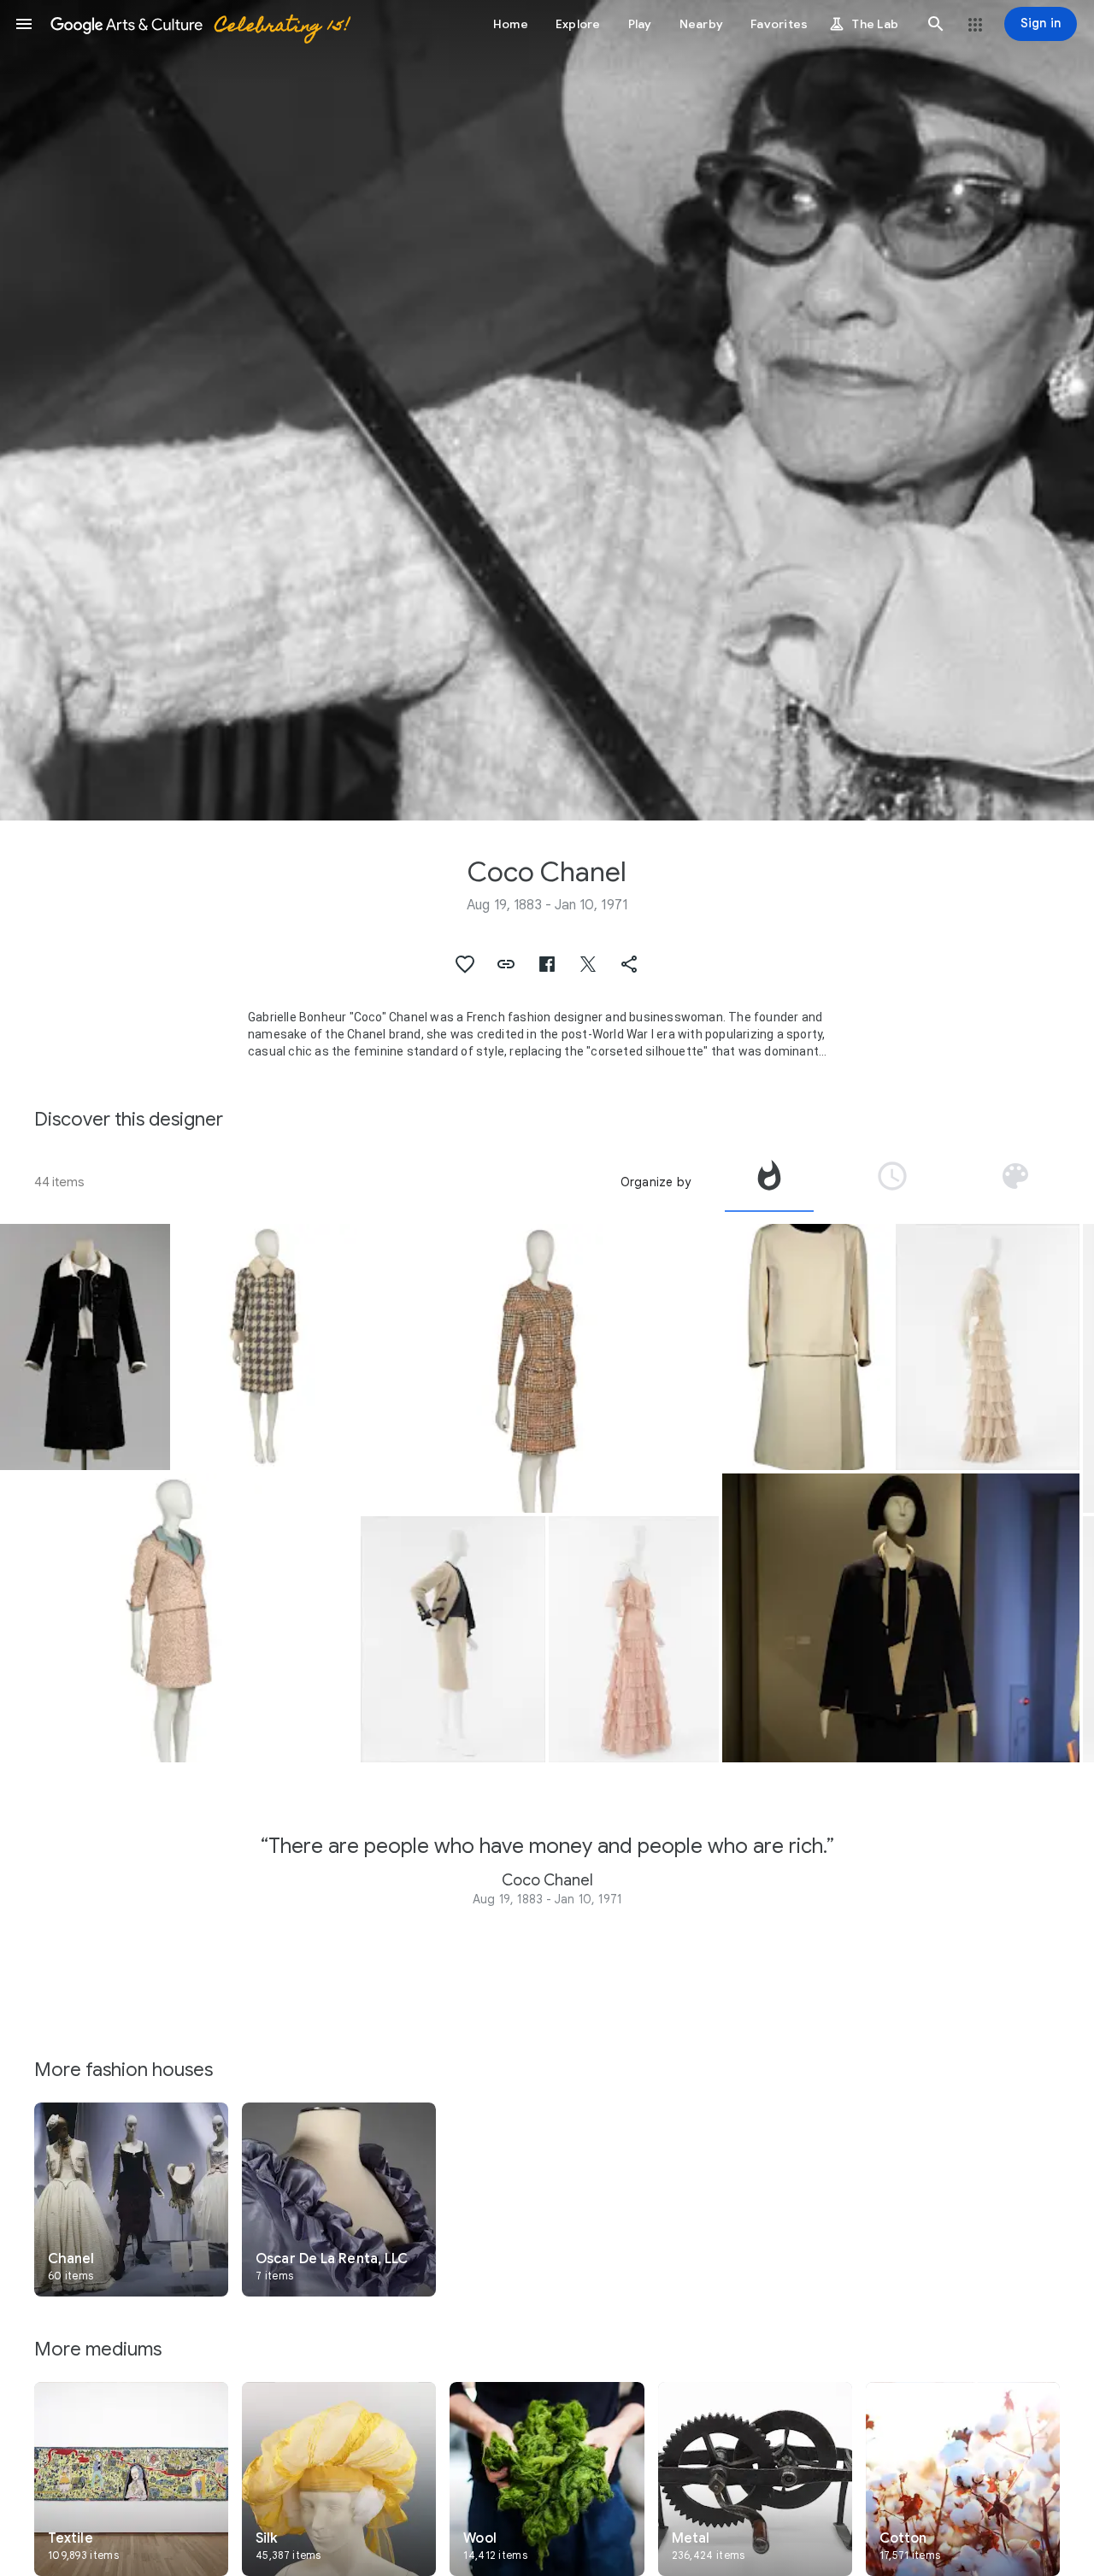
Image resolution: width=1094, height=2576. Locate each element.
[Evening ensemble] (988, 1347)
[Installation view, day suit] (901, 1618)
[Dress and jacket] (807, 1347)
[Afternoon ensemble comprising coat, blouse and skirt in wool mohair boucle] (266, 1347)
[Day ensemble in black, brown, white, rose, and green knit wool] (539, 1368)
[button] (24, 24)
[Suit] (453, 1639)
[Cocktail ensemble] (85, 1347)
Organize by (656, 1182)
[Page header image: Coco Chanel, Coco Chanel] (547, 410)
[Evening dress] (634, 1639)
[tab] (769, 1182)
